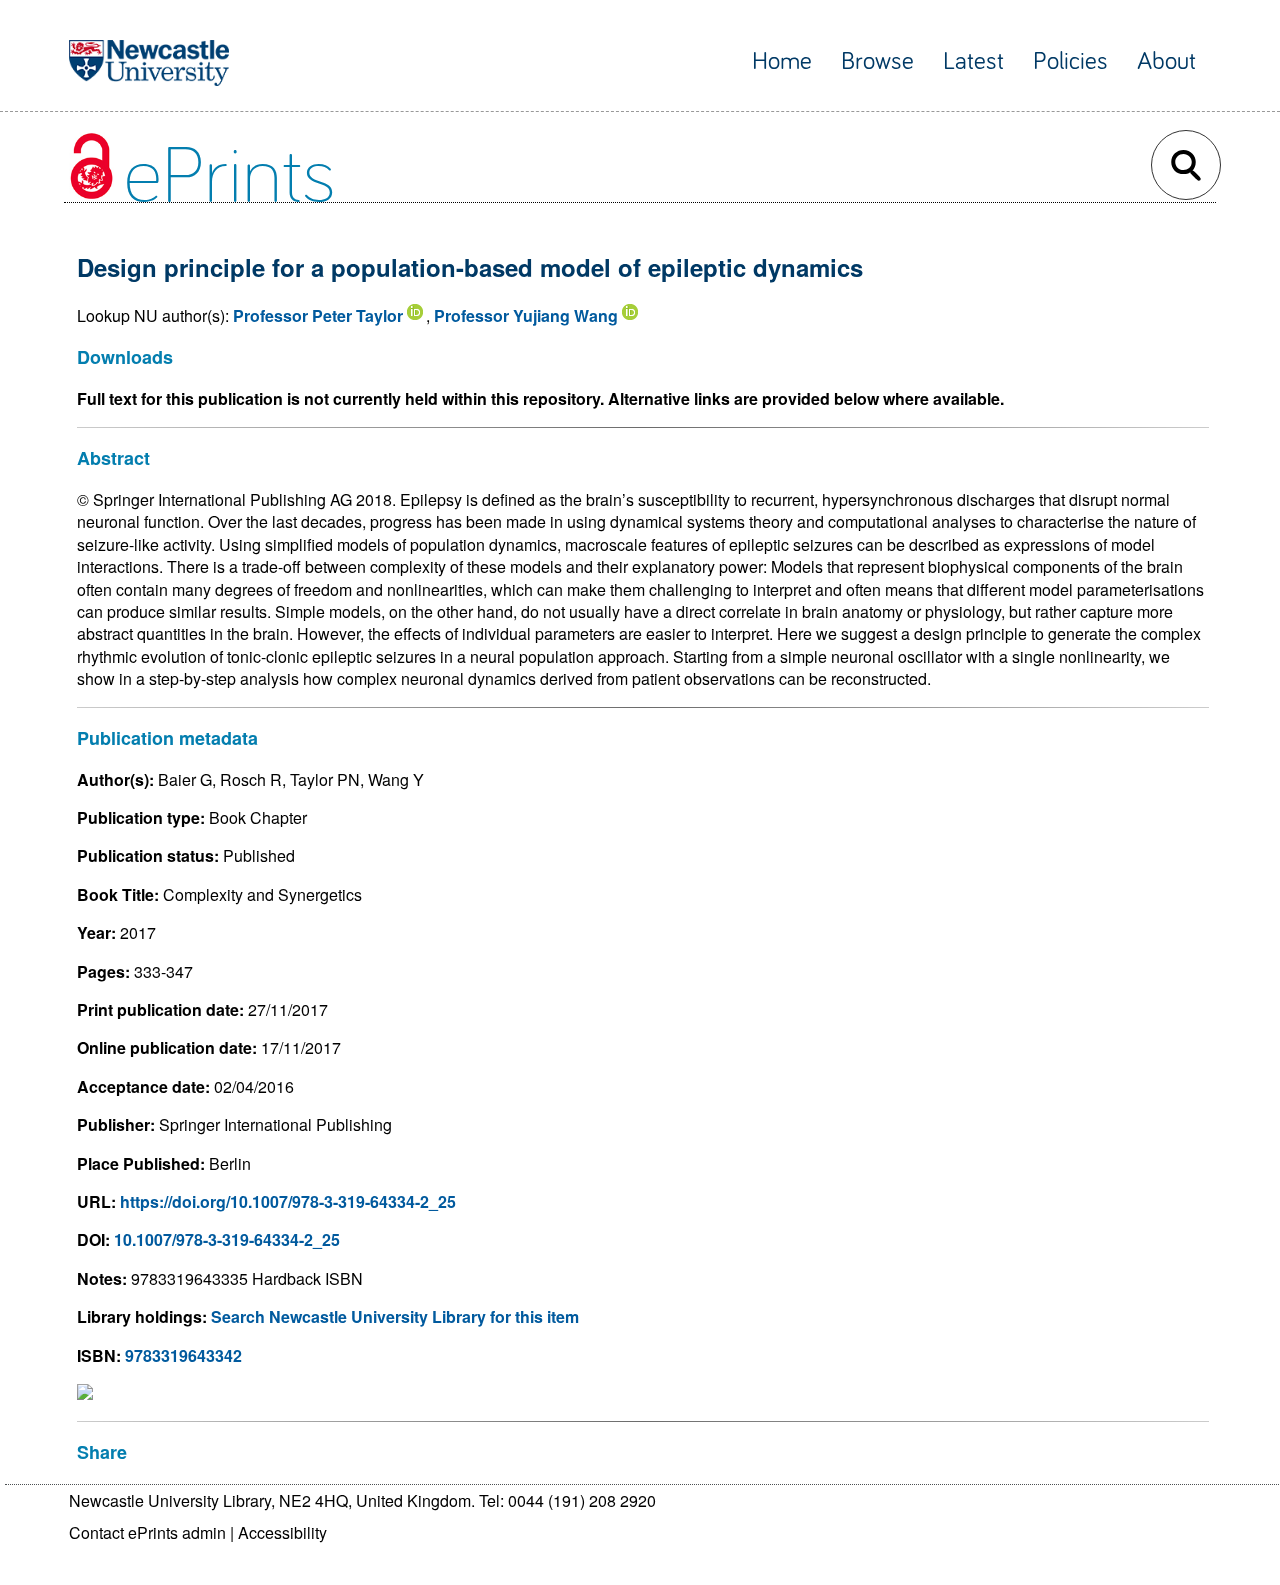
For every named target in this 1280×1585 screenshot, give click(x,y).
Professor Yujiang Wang (526, 315)
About (1166, 61)
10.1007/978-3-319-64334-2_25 (227, 1239)
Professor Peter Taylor (318, 315)
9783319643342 (183, 1355)
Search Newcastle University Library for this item (395, 1316)
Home (782, 61)
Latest (973, 61)
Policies (1070, 61)
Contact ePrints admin (147, 1532)
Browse (877, 61)
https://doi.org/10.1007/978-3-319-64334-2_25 (288, 1201)
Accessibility (282, 1532)
